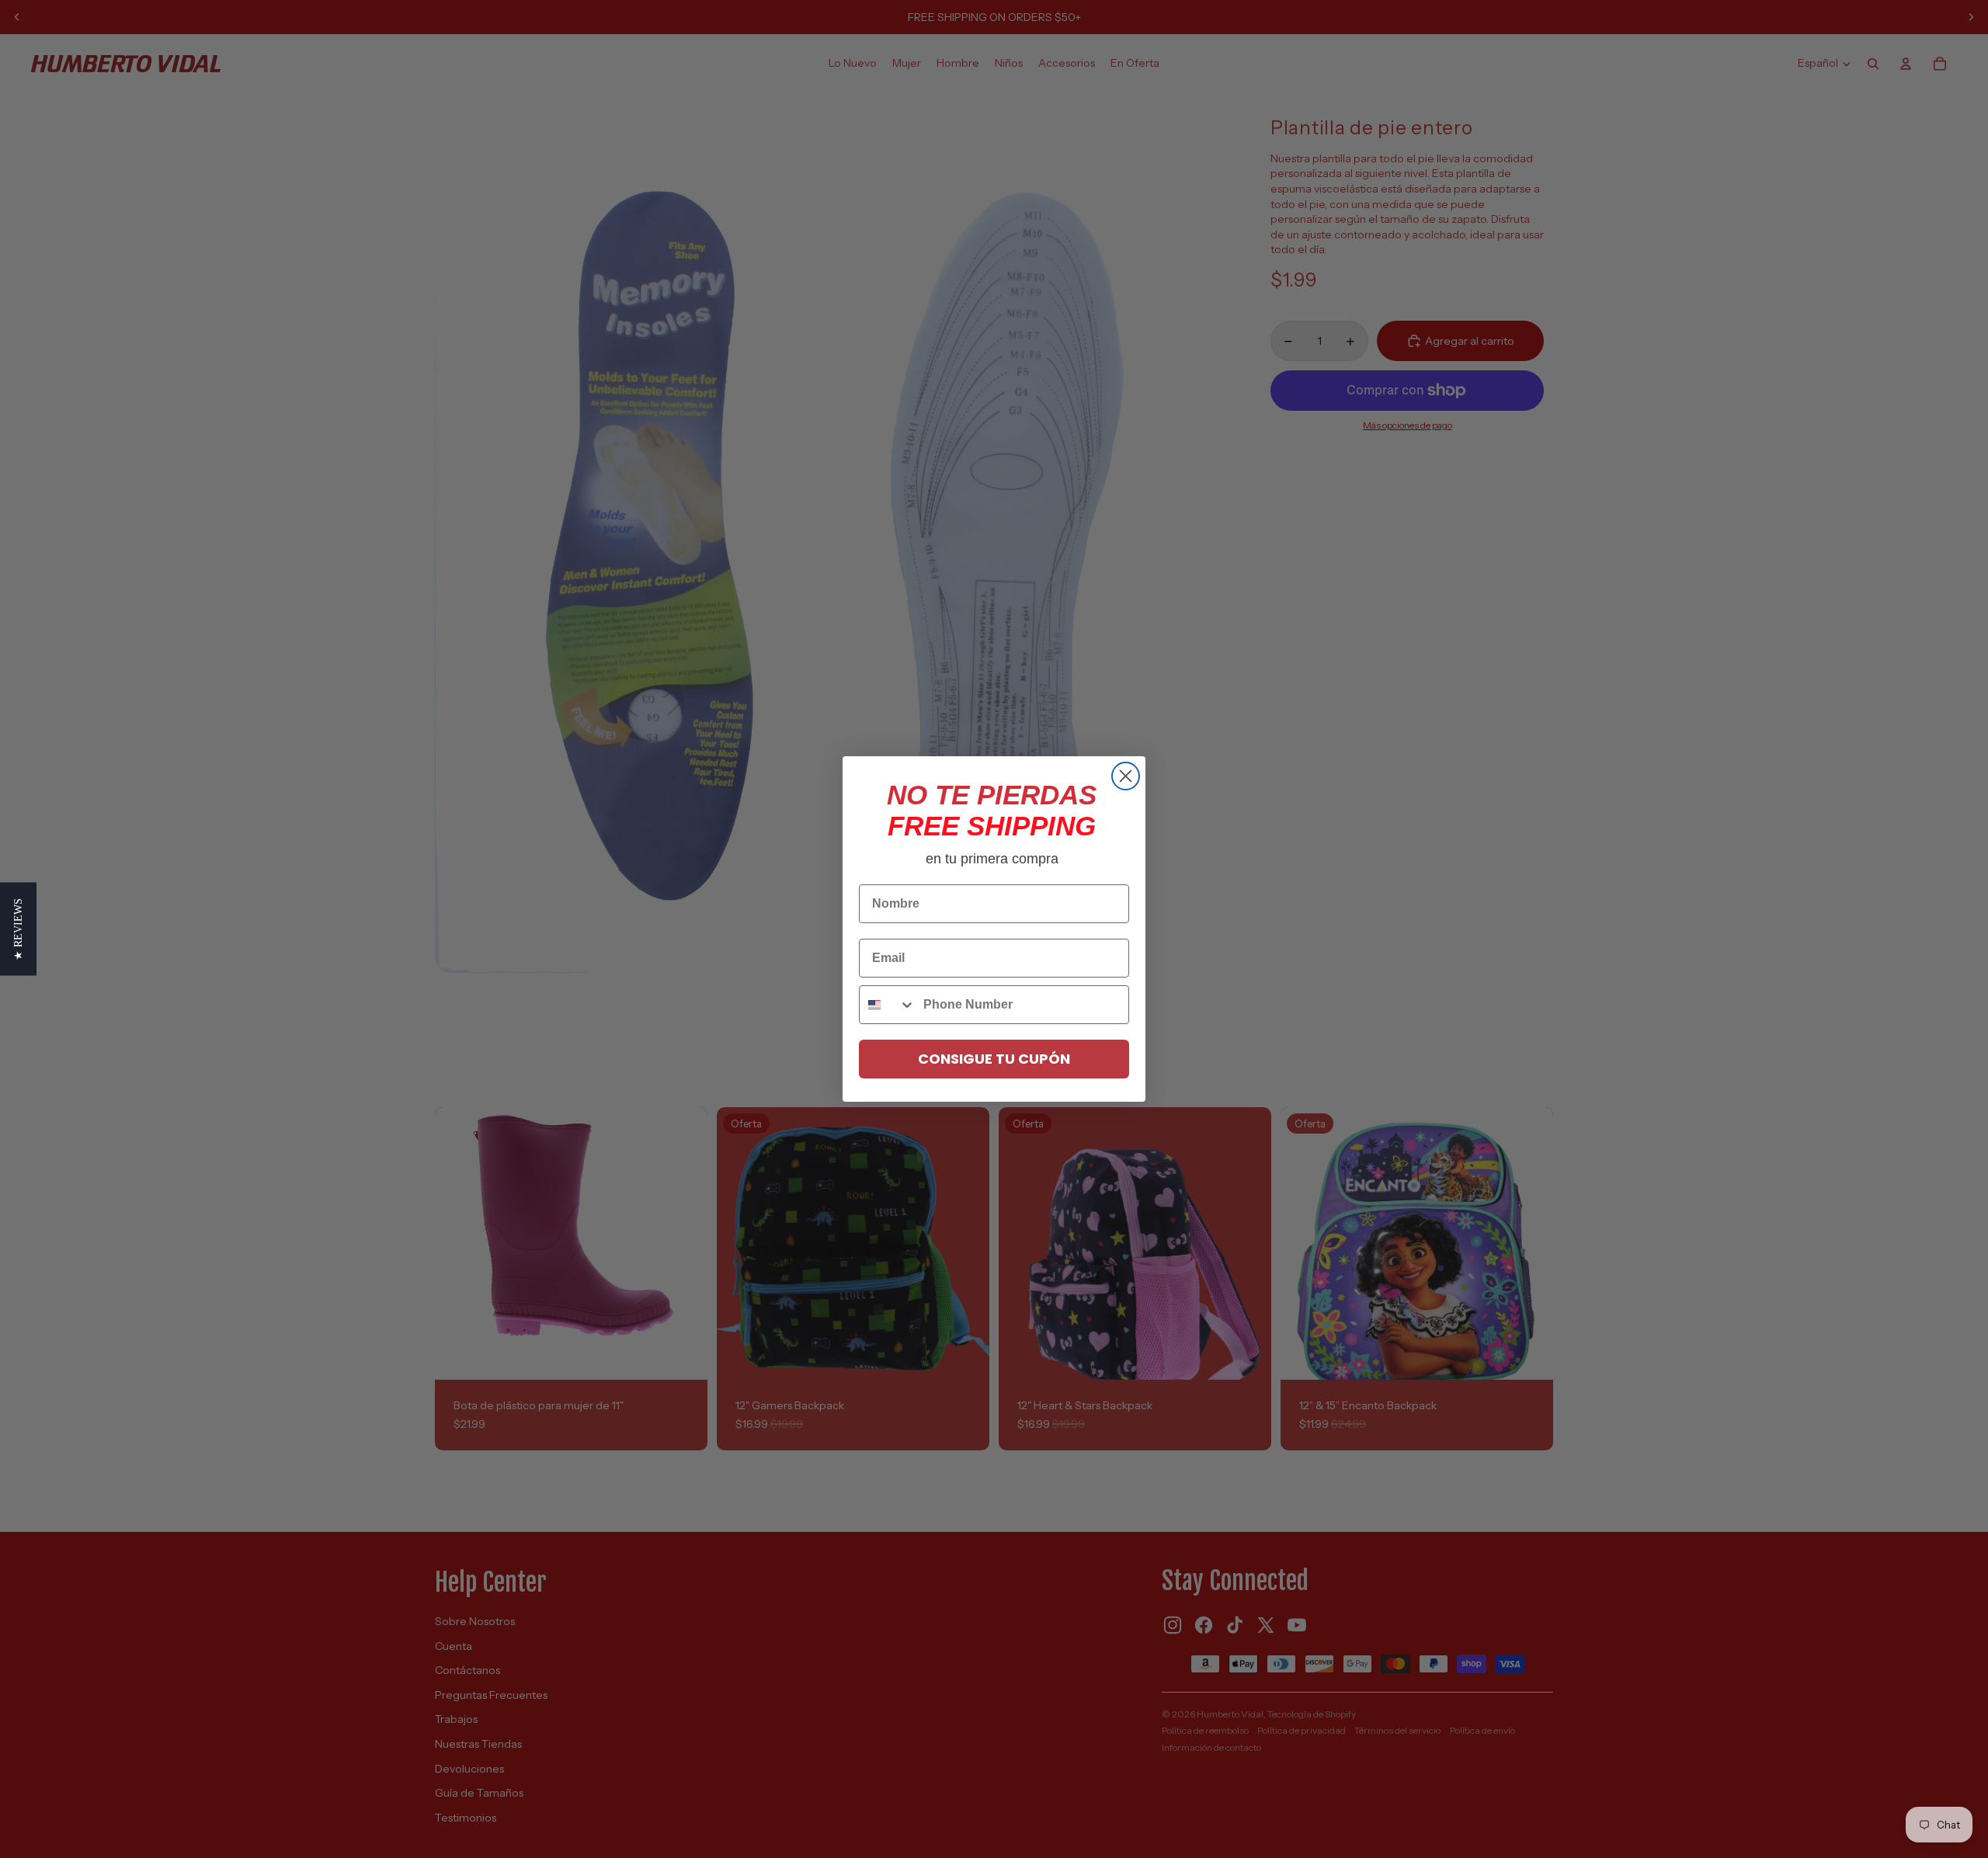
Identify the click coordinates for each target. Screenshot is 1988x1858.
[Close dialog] (1126, 776)
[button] (18, 929)
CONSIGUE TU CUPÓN (994, 1059)
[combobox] (888, 1005)
